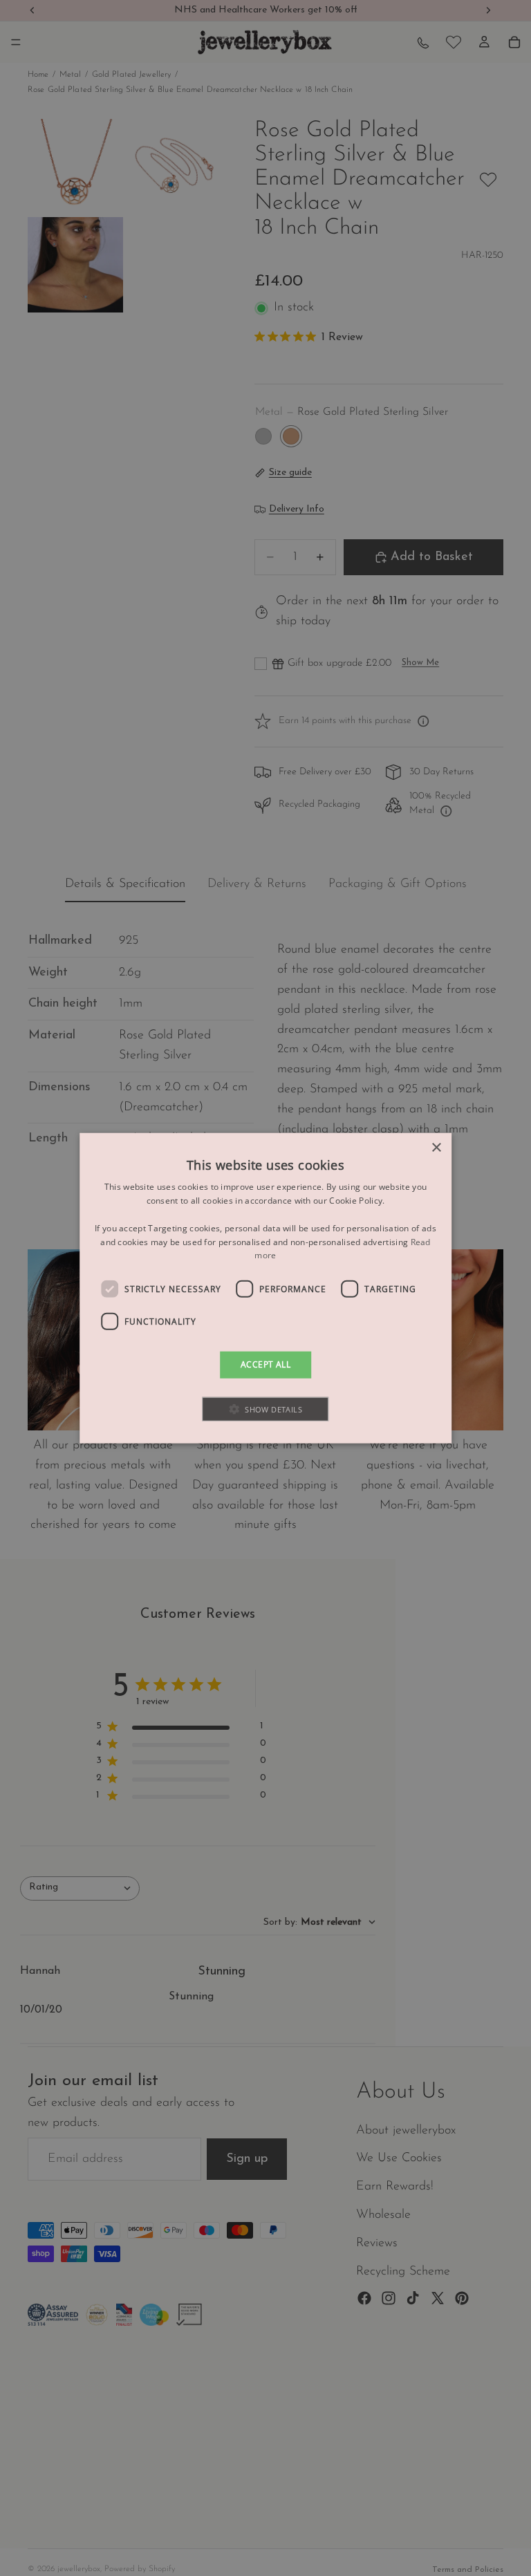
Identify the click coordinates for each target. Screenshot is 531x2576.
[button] (266, 1409)
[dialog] (265, 1288)
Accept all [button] (265, 1364)
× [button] (436, 1148)
